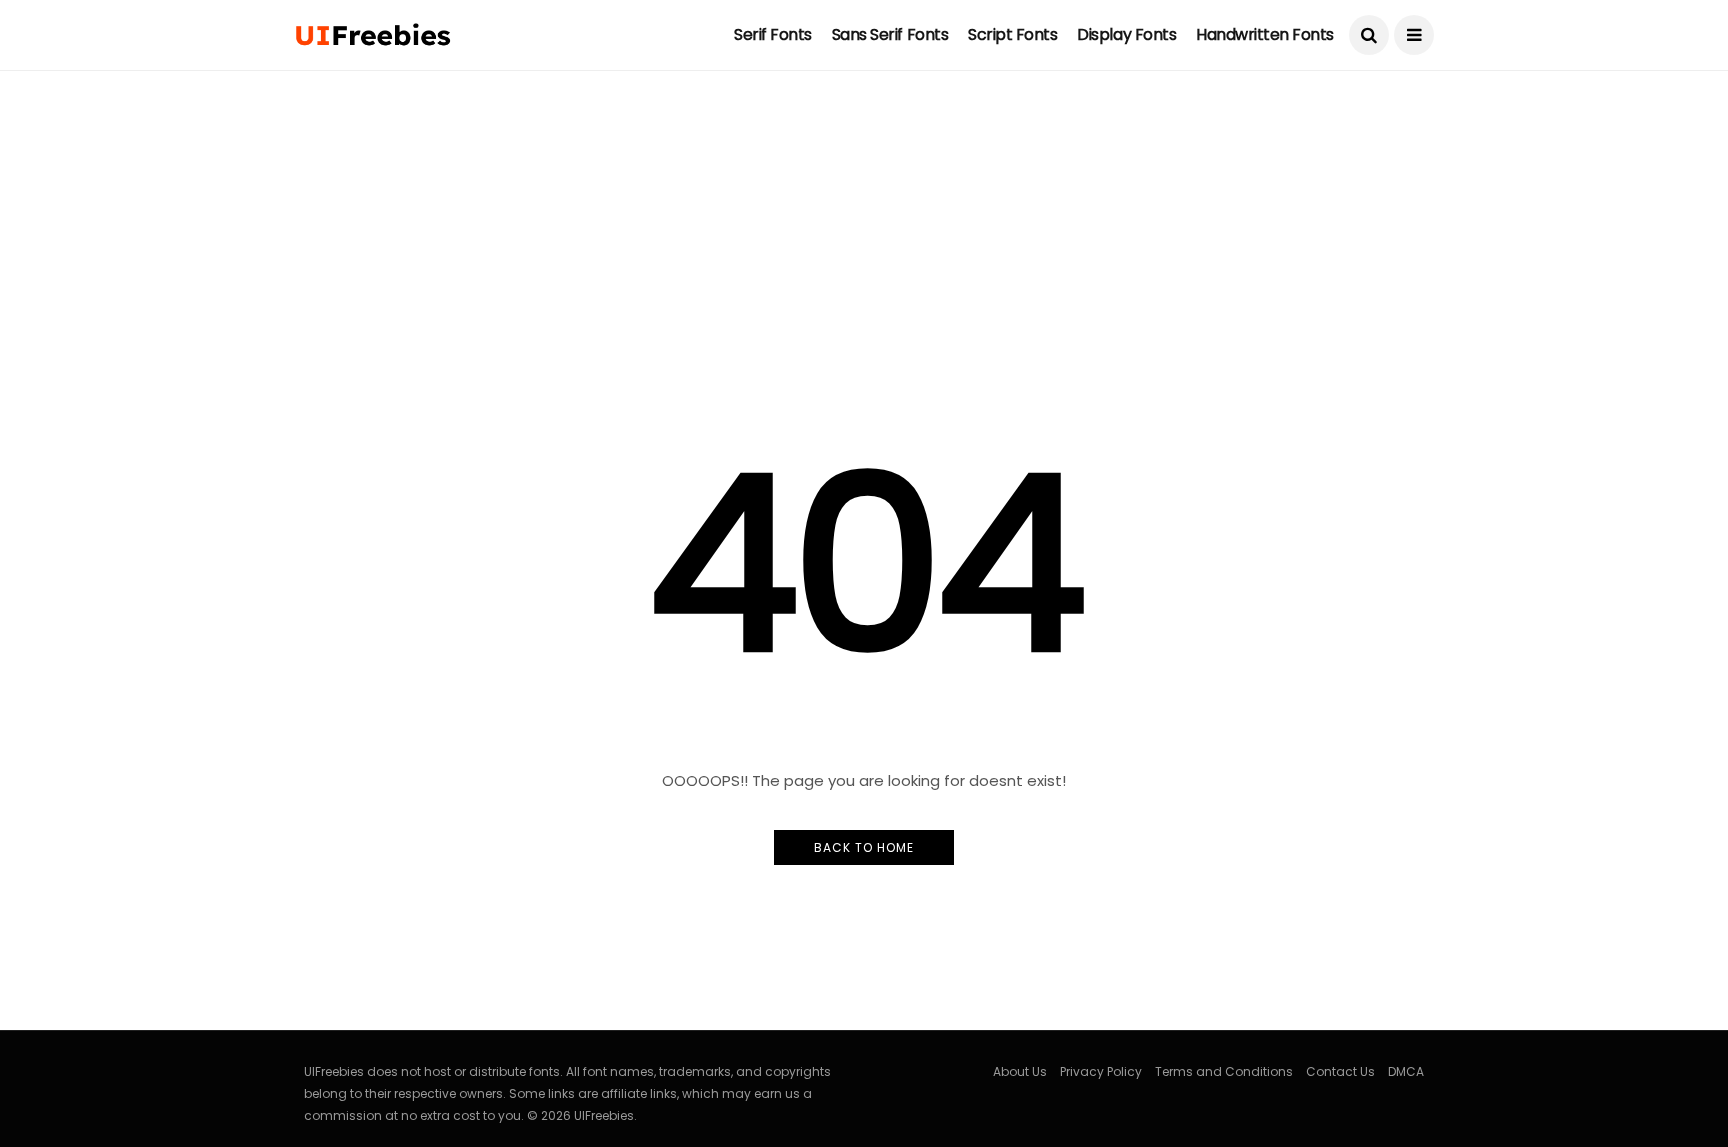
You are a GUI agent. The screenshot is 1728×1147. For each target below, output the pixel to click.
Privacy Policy (1101, 1071)
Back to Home (864, 847)
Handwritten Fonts (1265, 34)
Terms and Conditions (1224, 1071)
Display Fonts (1126, 34)
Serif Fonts (773, 34)
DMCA (1406, 1071)
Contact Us (1340, 1071)
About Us (1020, 1071)
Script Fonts (1012, 34)
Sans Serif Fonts (890, 34)
